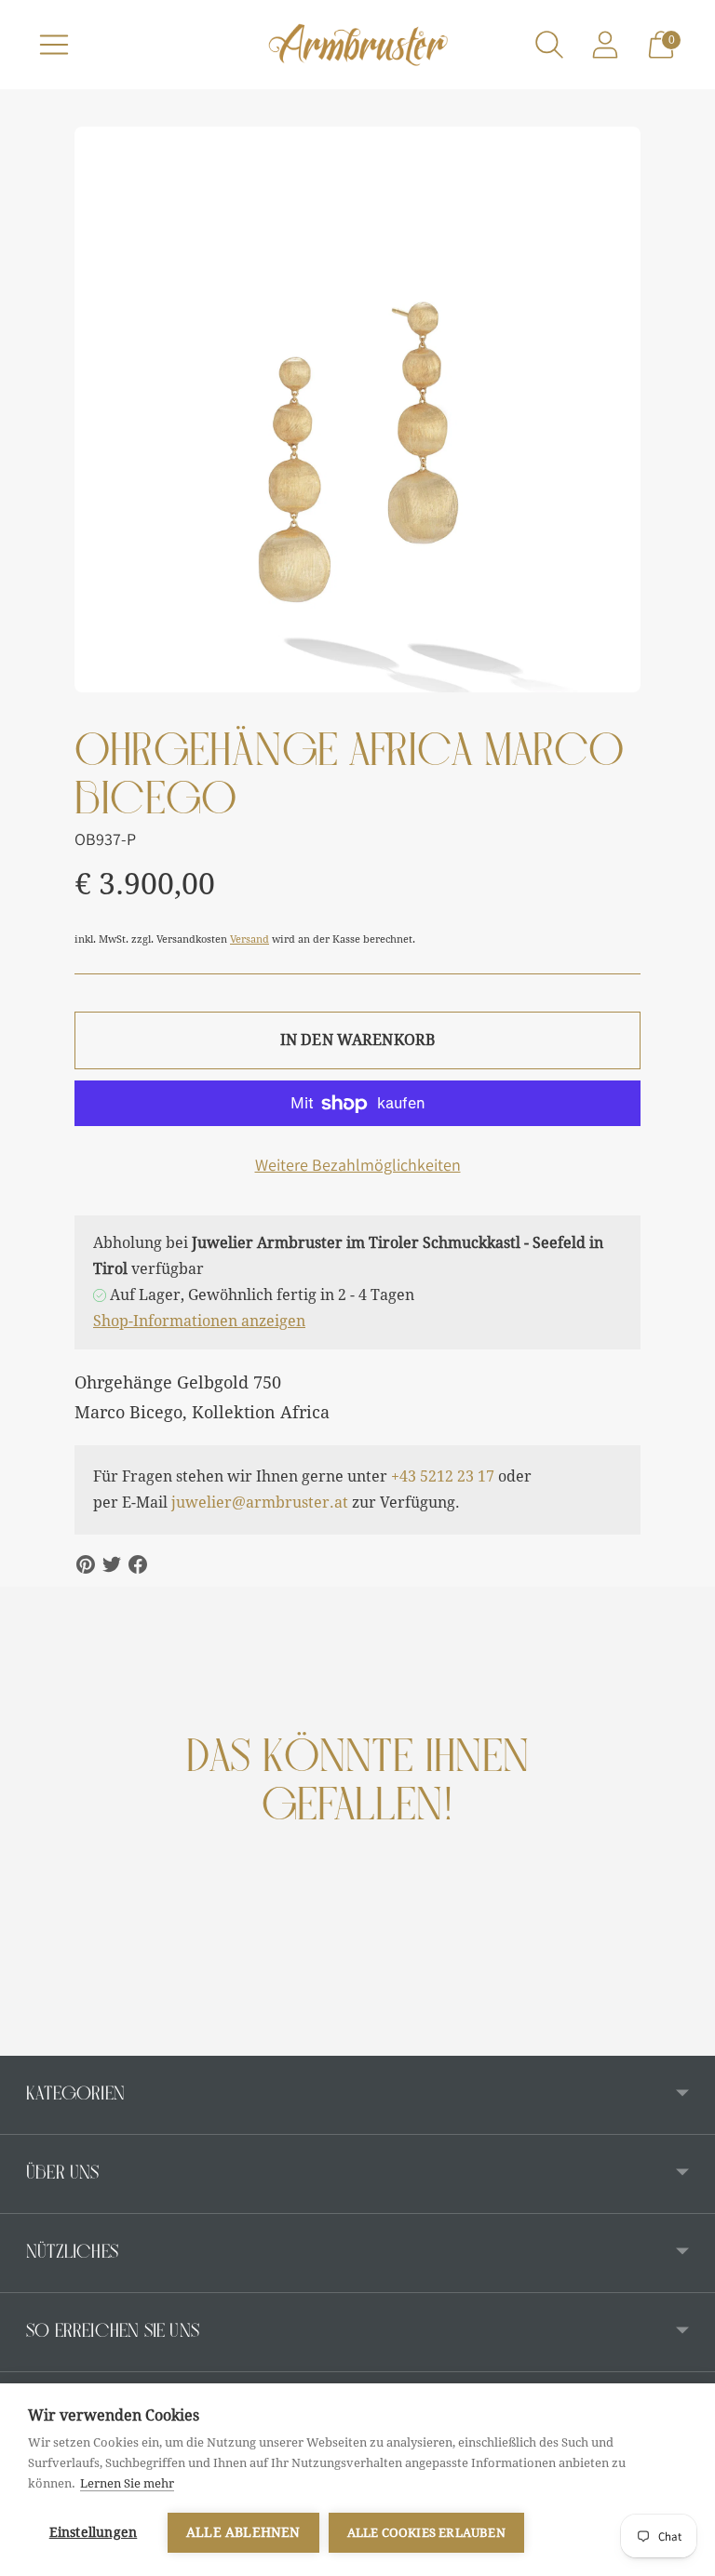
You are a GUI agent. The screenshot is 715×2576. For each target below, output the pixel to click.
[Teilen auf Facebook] (138, 1564)
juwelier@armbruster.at (260, 1503)
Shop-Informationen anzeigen (199, 1321)
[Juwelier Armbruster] (357, 45)
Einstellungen (94, 2532)
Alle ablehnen (243, 2532)
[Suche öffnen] (549, 45)
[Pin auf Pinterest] (86, 1564)
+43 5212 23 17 (443, 1476)
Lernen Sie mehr (127, 2483)
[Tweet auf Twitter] (112, 1564)
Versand (250, 939)
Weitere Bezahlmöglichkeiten (358, 1165)
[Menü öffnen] (54, 45)
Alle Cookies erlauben (426, 2533)
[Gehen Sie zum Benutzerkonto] (605, 45)
